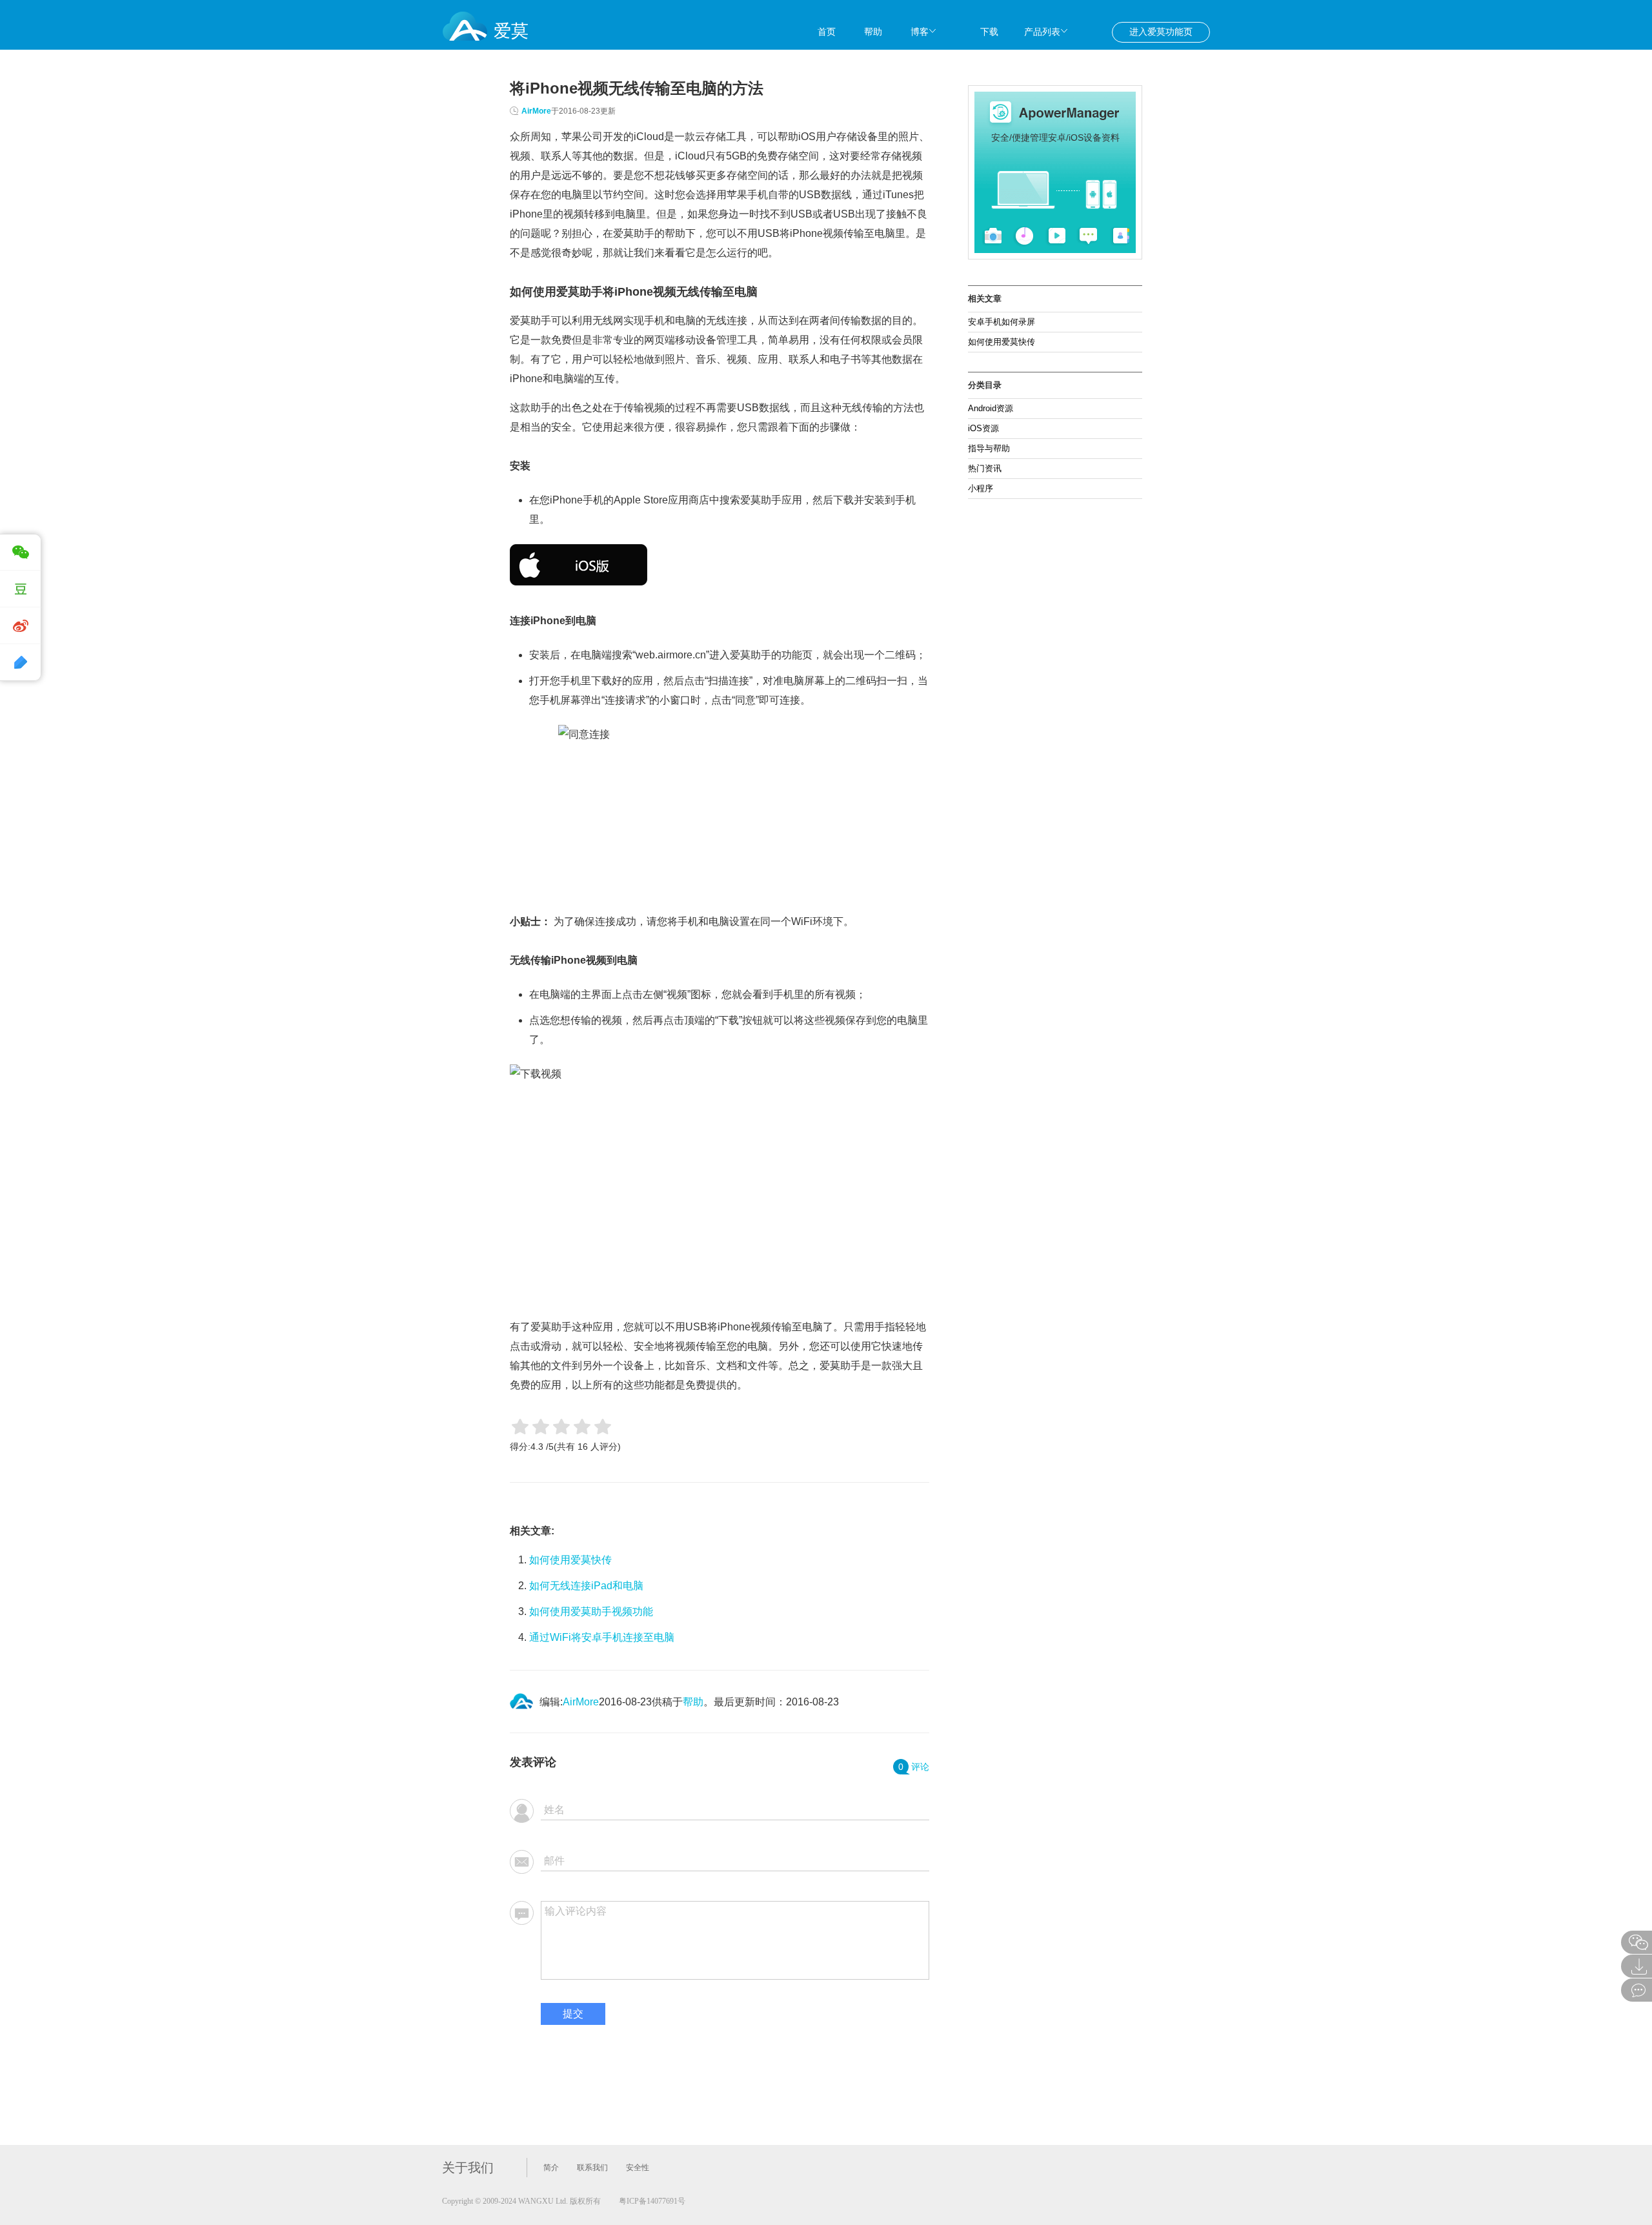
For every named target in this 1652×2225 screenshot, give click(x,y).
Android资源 (991, 408)
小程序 (981, 488)
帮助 (873, 32)
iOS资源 (983, 428)
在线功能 (1169, 58)
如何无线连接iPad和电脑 (586, 1586)
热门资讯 (985, 468)
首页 (827, 32)
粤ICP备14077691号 (652, 2201)
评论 (914, 1767)
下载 (989, 32)
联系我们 (592, 2168)
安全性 (638, 2168)
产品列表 (1042, 32)
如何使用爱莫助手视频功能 (591, 1611)
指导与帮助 (989, 448)
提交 (573, 2014)
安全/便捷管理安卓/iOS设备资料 (1055, 137)
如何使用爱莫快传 (570, 1560)
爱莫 (511, 31)
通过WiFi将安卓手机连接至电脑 (602, 1637)
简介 (551, 2168)
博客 (920, 32)
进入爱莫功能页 (1161, 32)
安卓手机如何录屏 (1002, 322)
